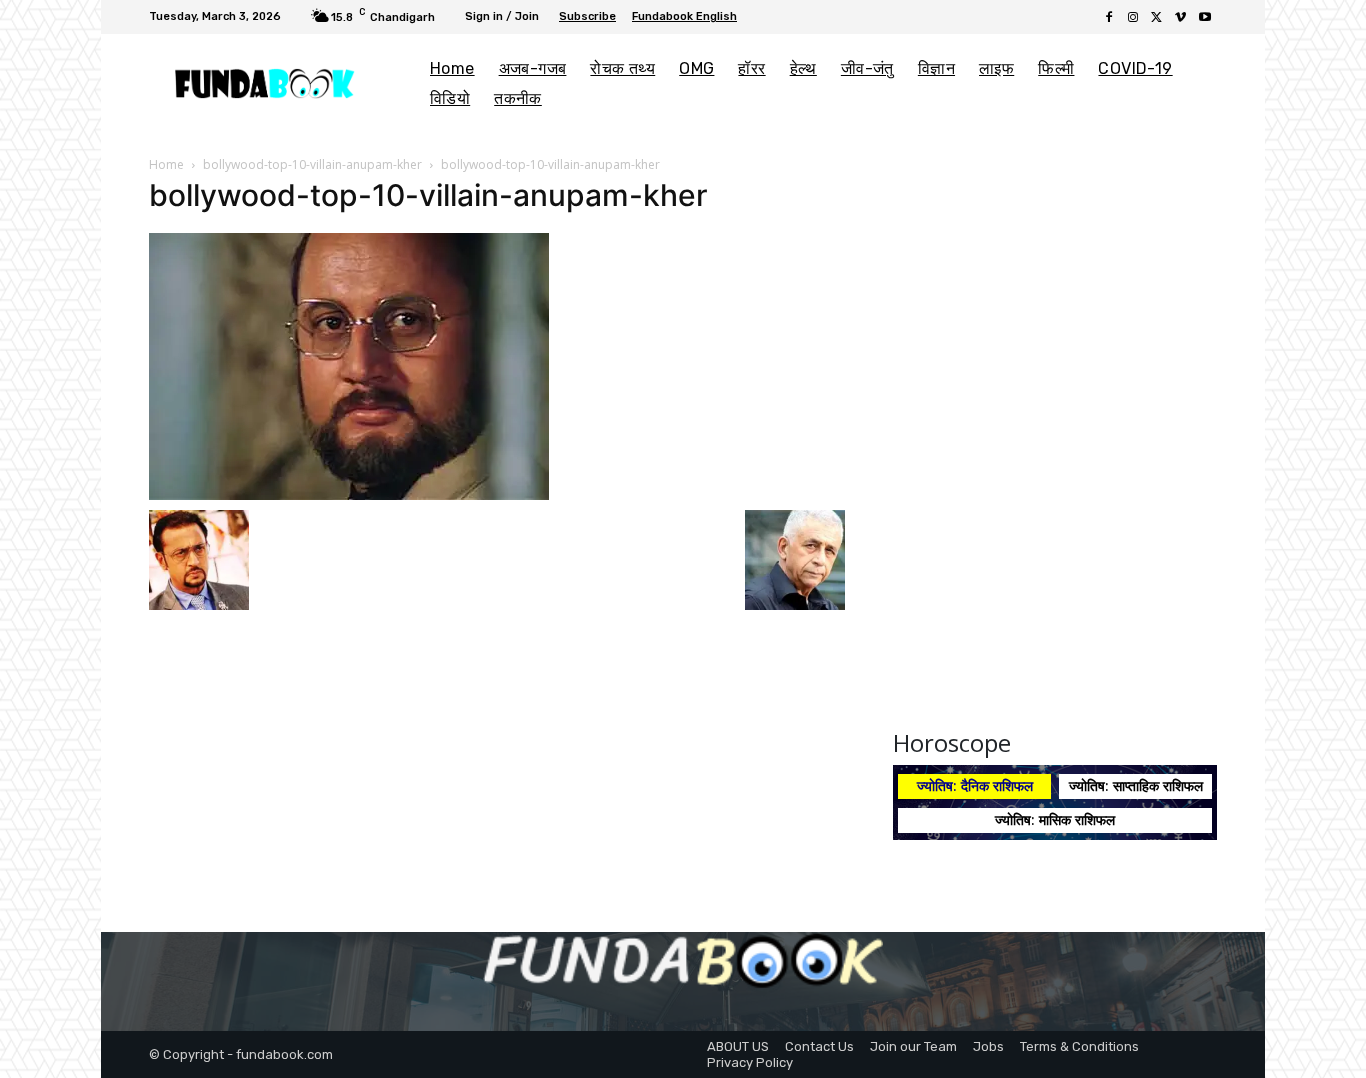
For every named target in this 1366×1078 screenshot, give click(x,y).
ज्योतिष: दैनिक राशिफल (975, 785)
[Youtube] (1205, 18)
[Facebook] (1109, 18)
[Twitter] (1157, 18)
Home (166, 164)
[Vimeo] (1181, 18)
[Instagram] (1133, 18)
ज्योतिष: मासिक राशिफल (1055, 819)
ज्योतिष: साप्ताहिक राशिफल (1136, 785)
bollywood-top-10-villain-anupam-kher (312, 164)
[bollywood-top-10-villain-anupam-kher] (349, 365)
